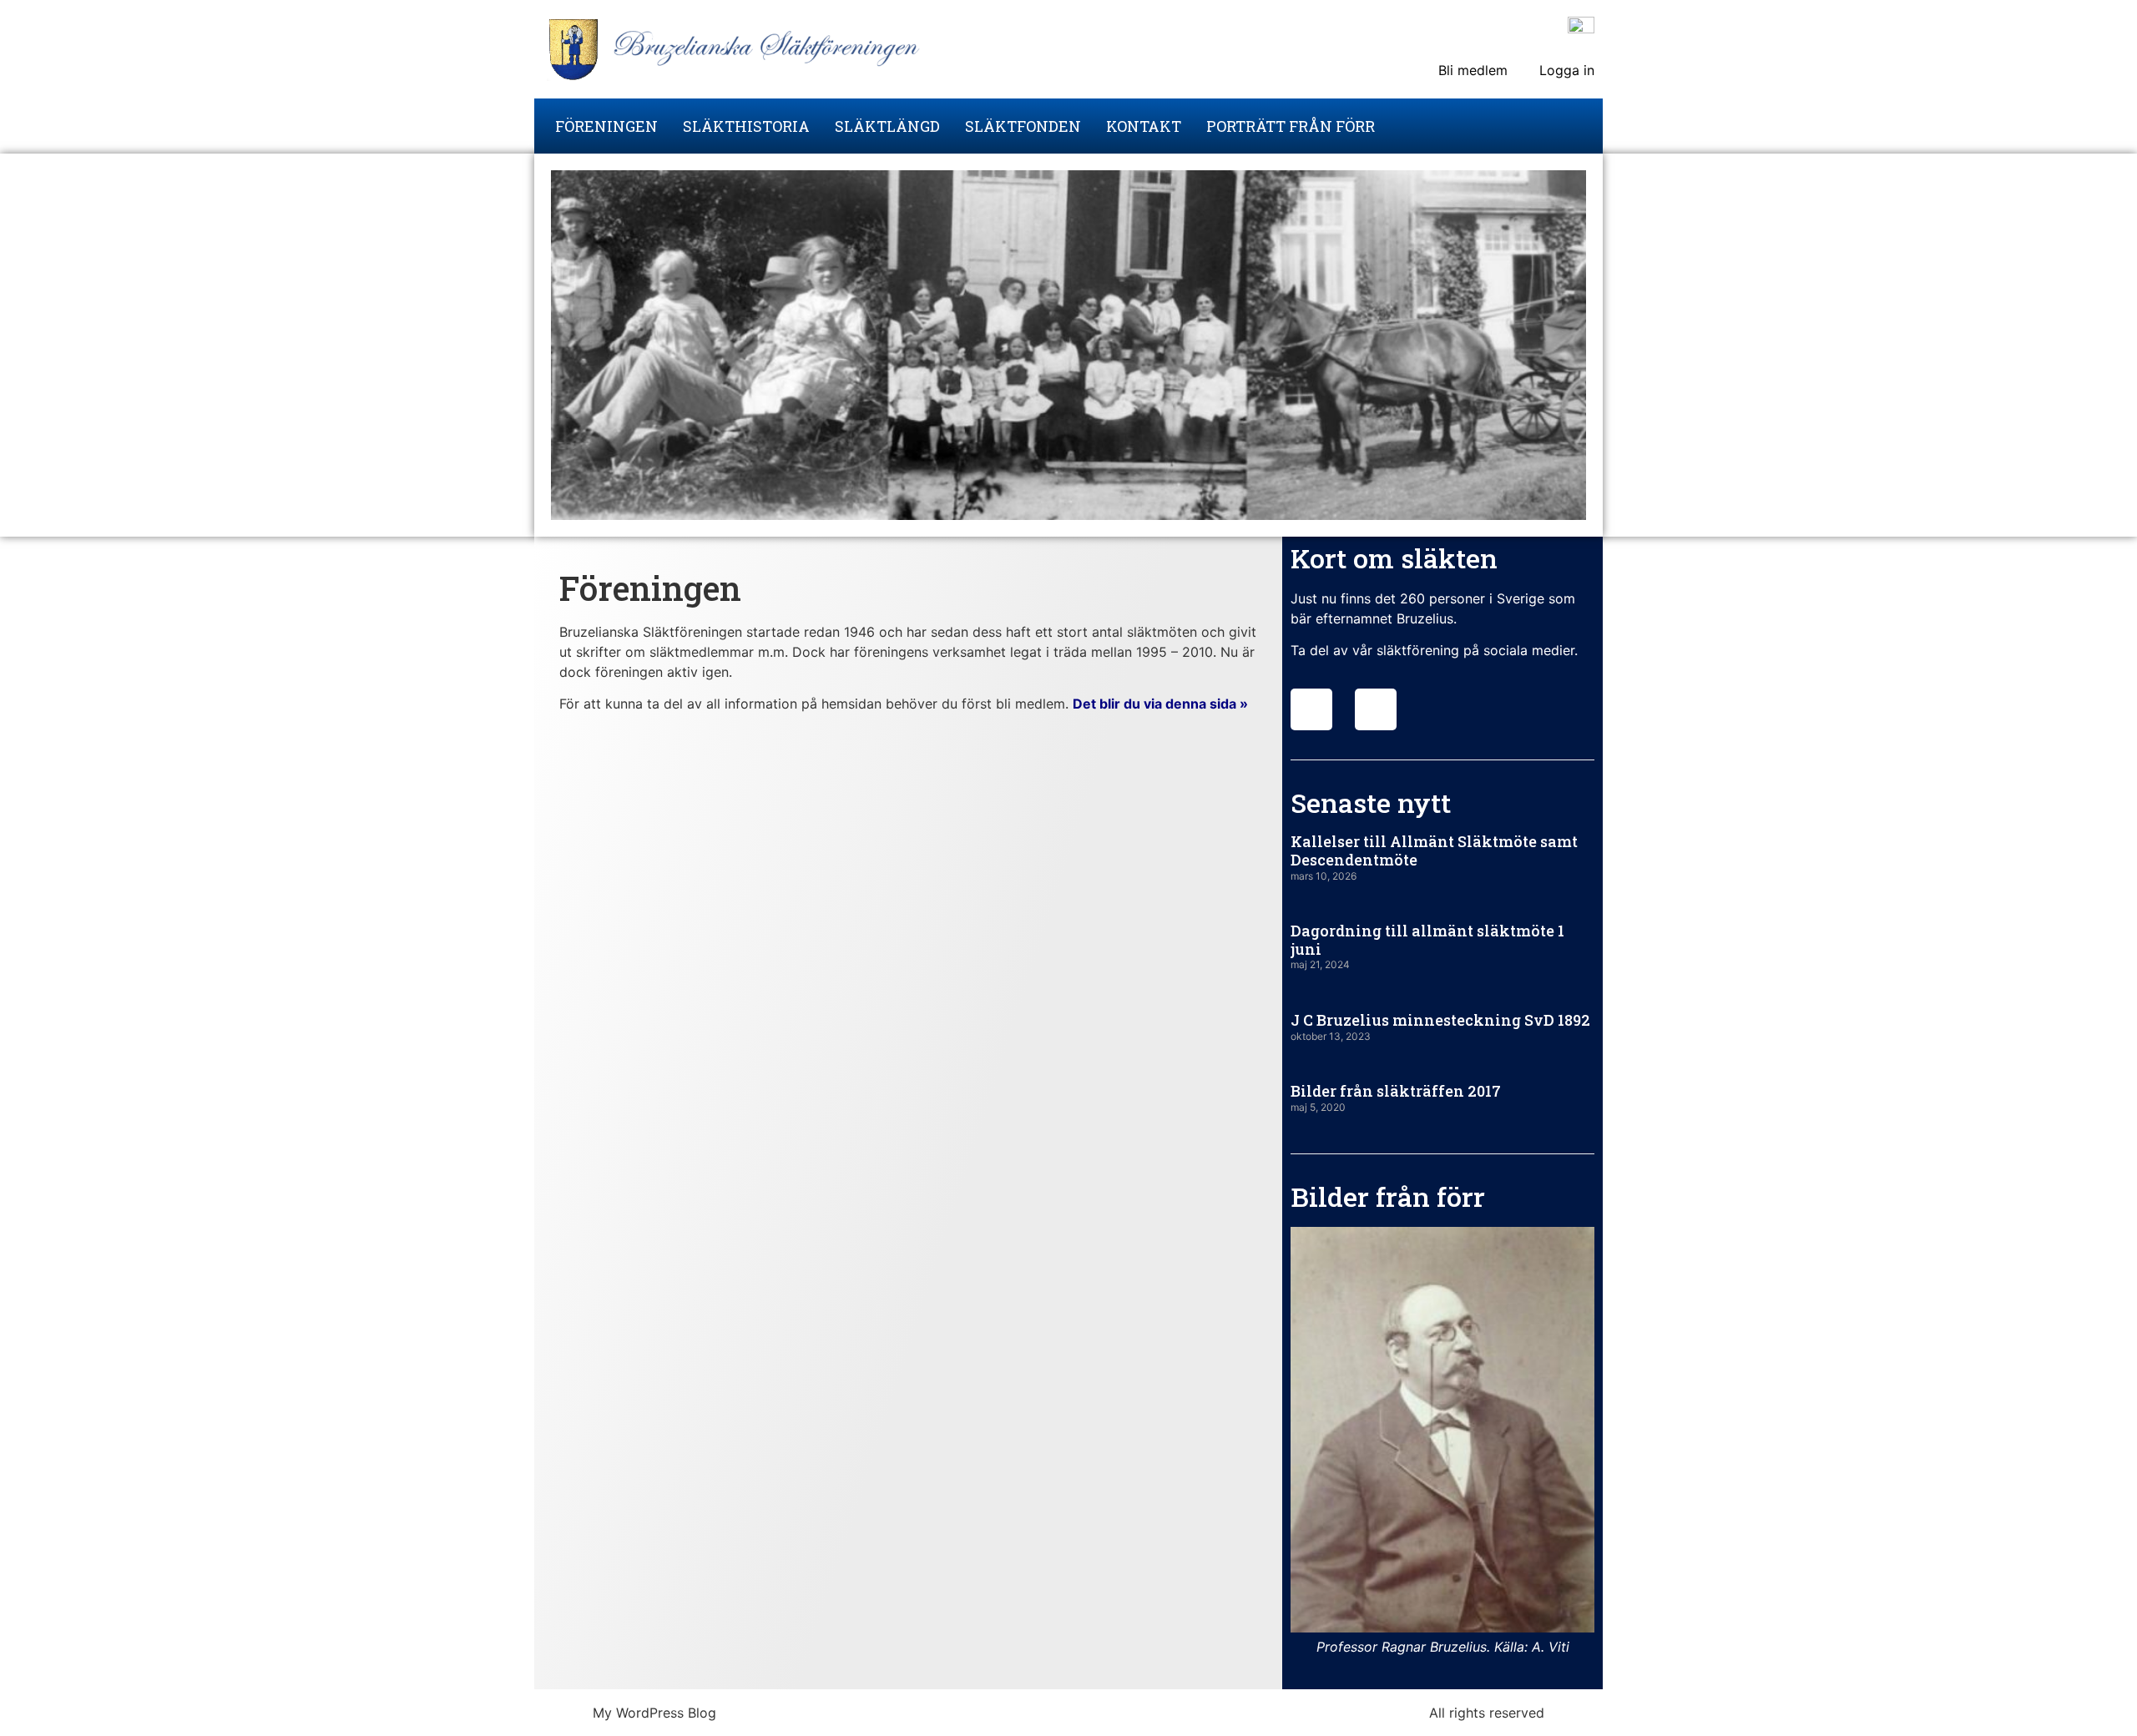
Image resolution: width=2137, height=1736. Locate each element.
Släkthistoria (746, 126)
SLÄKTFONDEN (1023, 126)
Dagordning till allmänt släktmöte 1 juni (1427, 940)
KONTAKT (1144, 126)
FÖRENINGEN (606, 126)
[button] (1307, 1442)
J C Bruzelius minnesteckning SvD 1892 (1440, 1020)
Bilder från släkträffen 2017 (1396, 1091)
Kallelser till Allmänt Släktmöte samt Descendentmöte (1434, 850)
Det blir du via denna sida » (1160, 704)
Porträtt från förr (1291, 126)
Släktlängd (887, 126)
